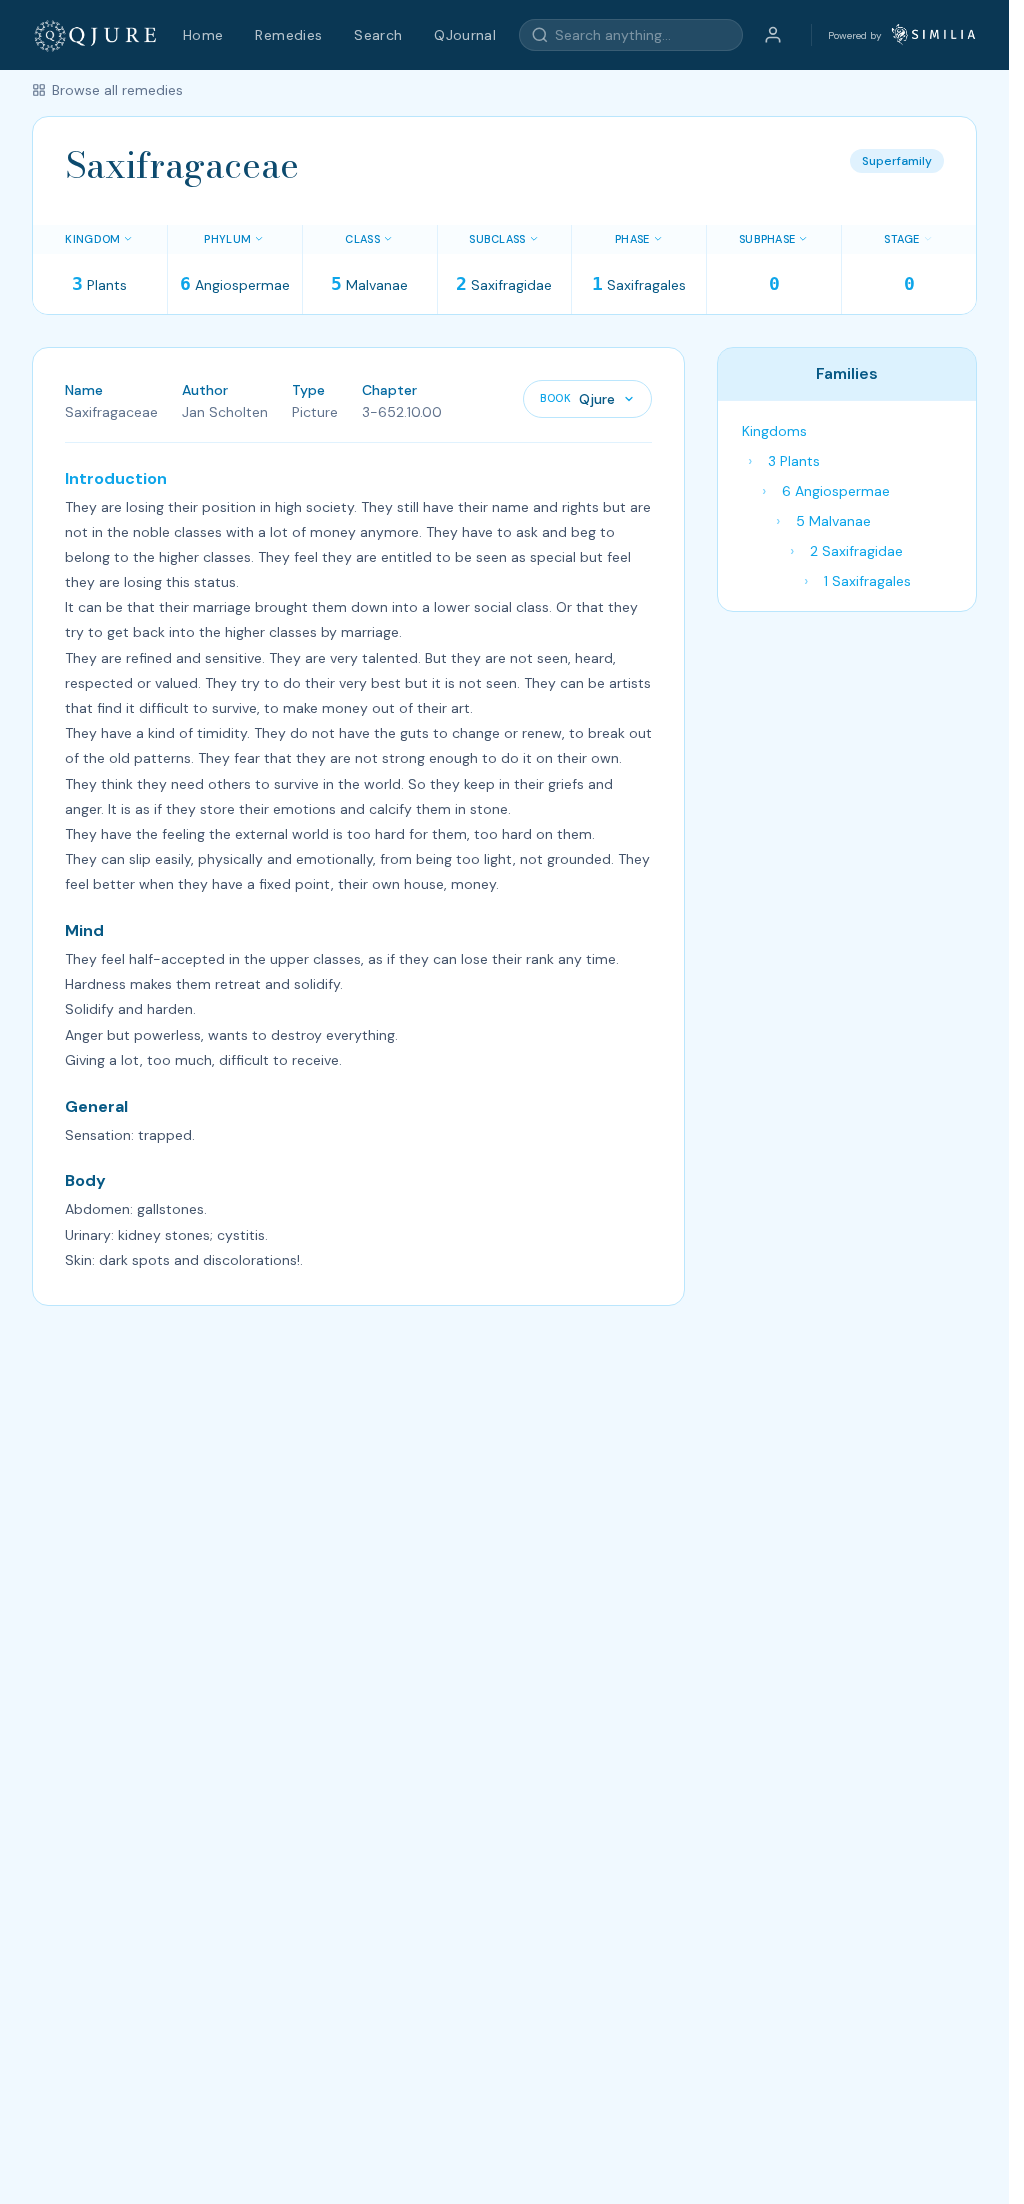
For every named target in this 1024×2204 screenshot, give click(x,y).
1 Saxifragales (867, 581)
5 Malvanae (833, 521)
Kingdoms (774, 431)
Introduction (116, 478)
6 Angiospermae (836, 491)
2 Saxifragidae (856, 551)
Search (378, 35)
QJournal (465, 35)
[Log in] (773, 35)
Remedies (288, 35)
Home (203, 35)
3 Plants (794, 461)
